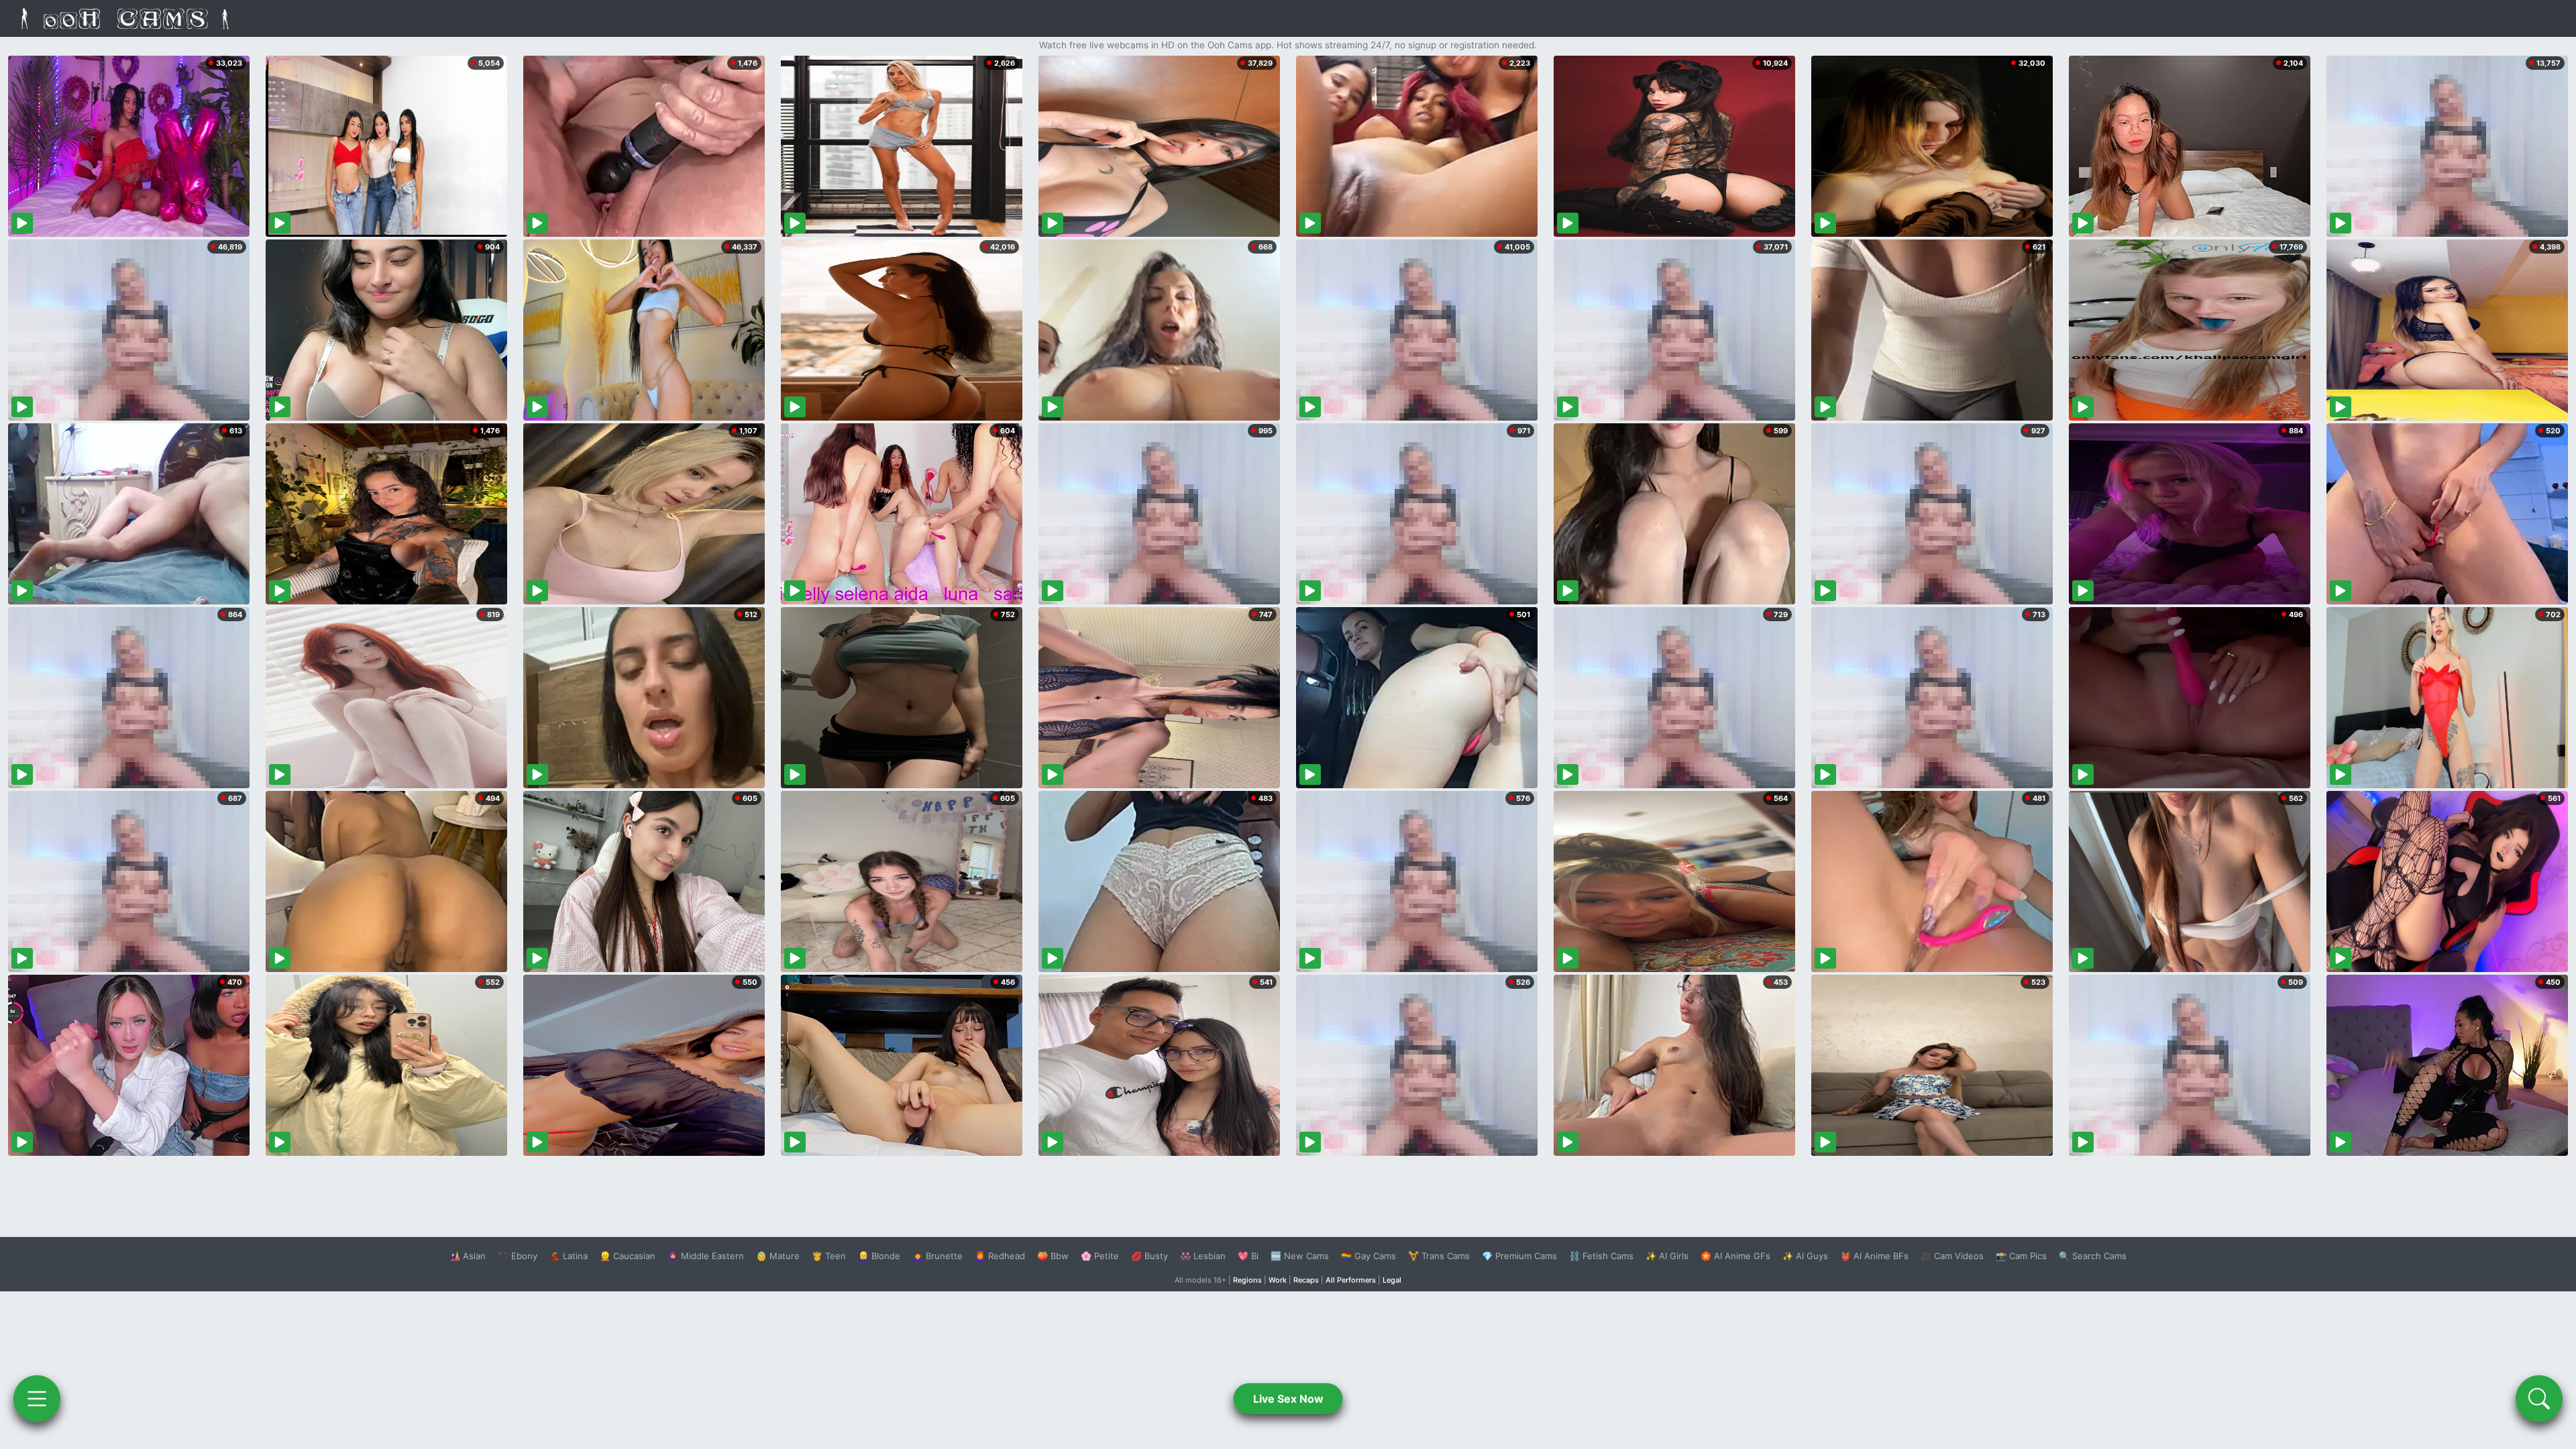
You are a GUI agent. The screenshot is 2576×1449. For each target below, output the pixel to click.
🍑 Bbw (1053, 1256)
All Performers (1351, 1280)
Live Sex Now (1288, 1399)
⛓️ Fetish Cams (1601, 1256)
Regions (1247, 1280)
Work (1278, 1280)
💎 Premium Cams (1519, 1256)
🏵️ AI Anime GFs (1735, 1256)
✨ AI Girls (1667, 1256)
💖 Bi (1248, 1256)
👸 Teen (829, 1256)
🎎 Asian (468, 1256)
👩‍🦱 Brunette (937, 1256)
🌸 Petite (1100, 1256)
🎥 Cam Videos (1952, 1256)
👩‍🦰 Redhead (1000, 1256)
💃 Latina (569, 1256)
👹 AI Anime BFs (1874, 1256)
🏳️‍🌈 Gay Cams (1368, 1256)
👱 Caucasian (628, 1256)
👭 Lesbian (1203, 1256)
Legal (1392, 1280)
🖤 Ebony (518, 1256)
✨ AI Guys (1805, 1256)
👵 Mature (778, 1256)
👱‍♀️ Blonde (879, 1256)
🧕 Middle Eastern (706, 1256)
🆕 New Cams (1300, 1256)
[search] (2539, 1399)
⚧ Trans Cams (1439, 1256)
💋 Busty (1149, 1256)
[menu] (37, 1399)
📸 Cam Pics (2021, 1256)
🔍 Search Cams (2093, 1256)
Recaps (1306, 1280)
